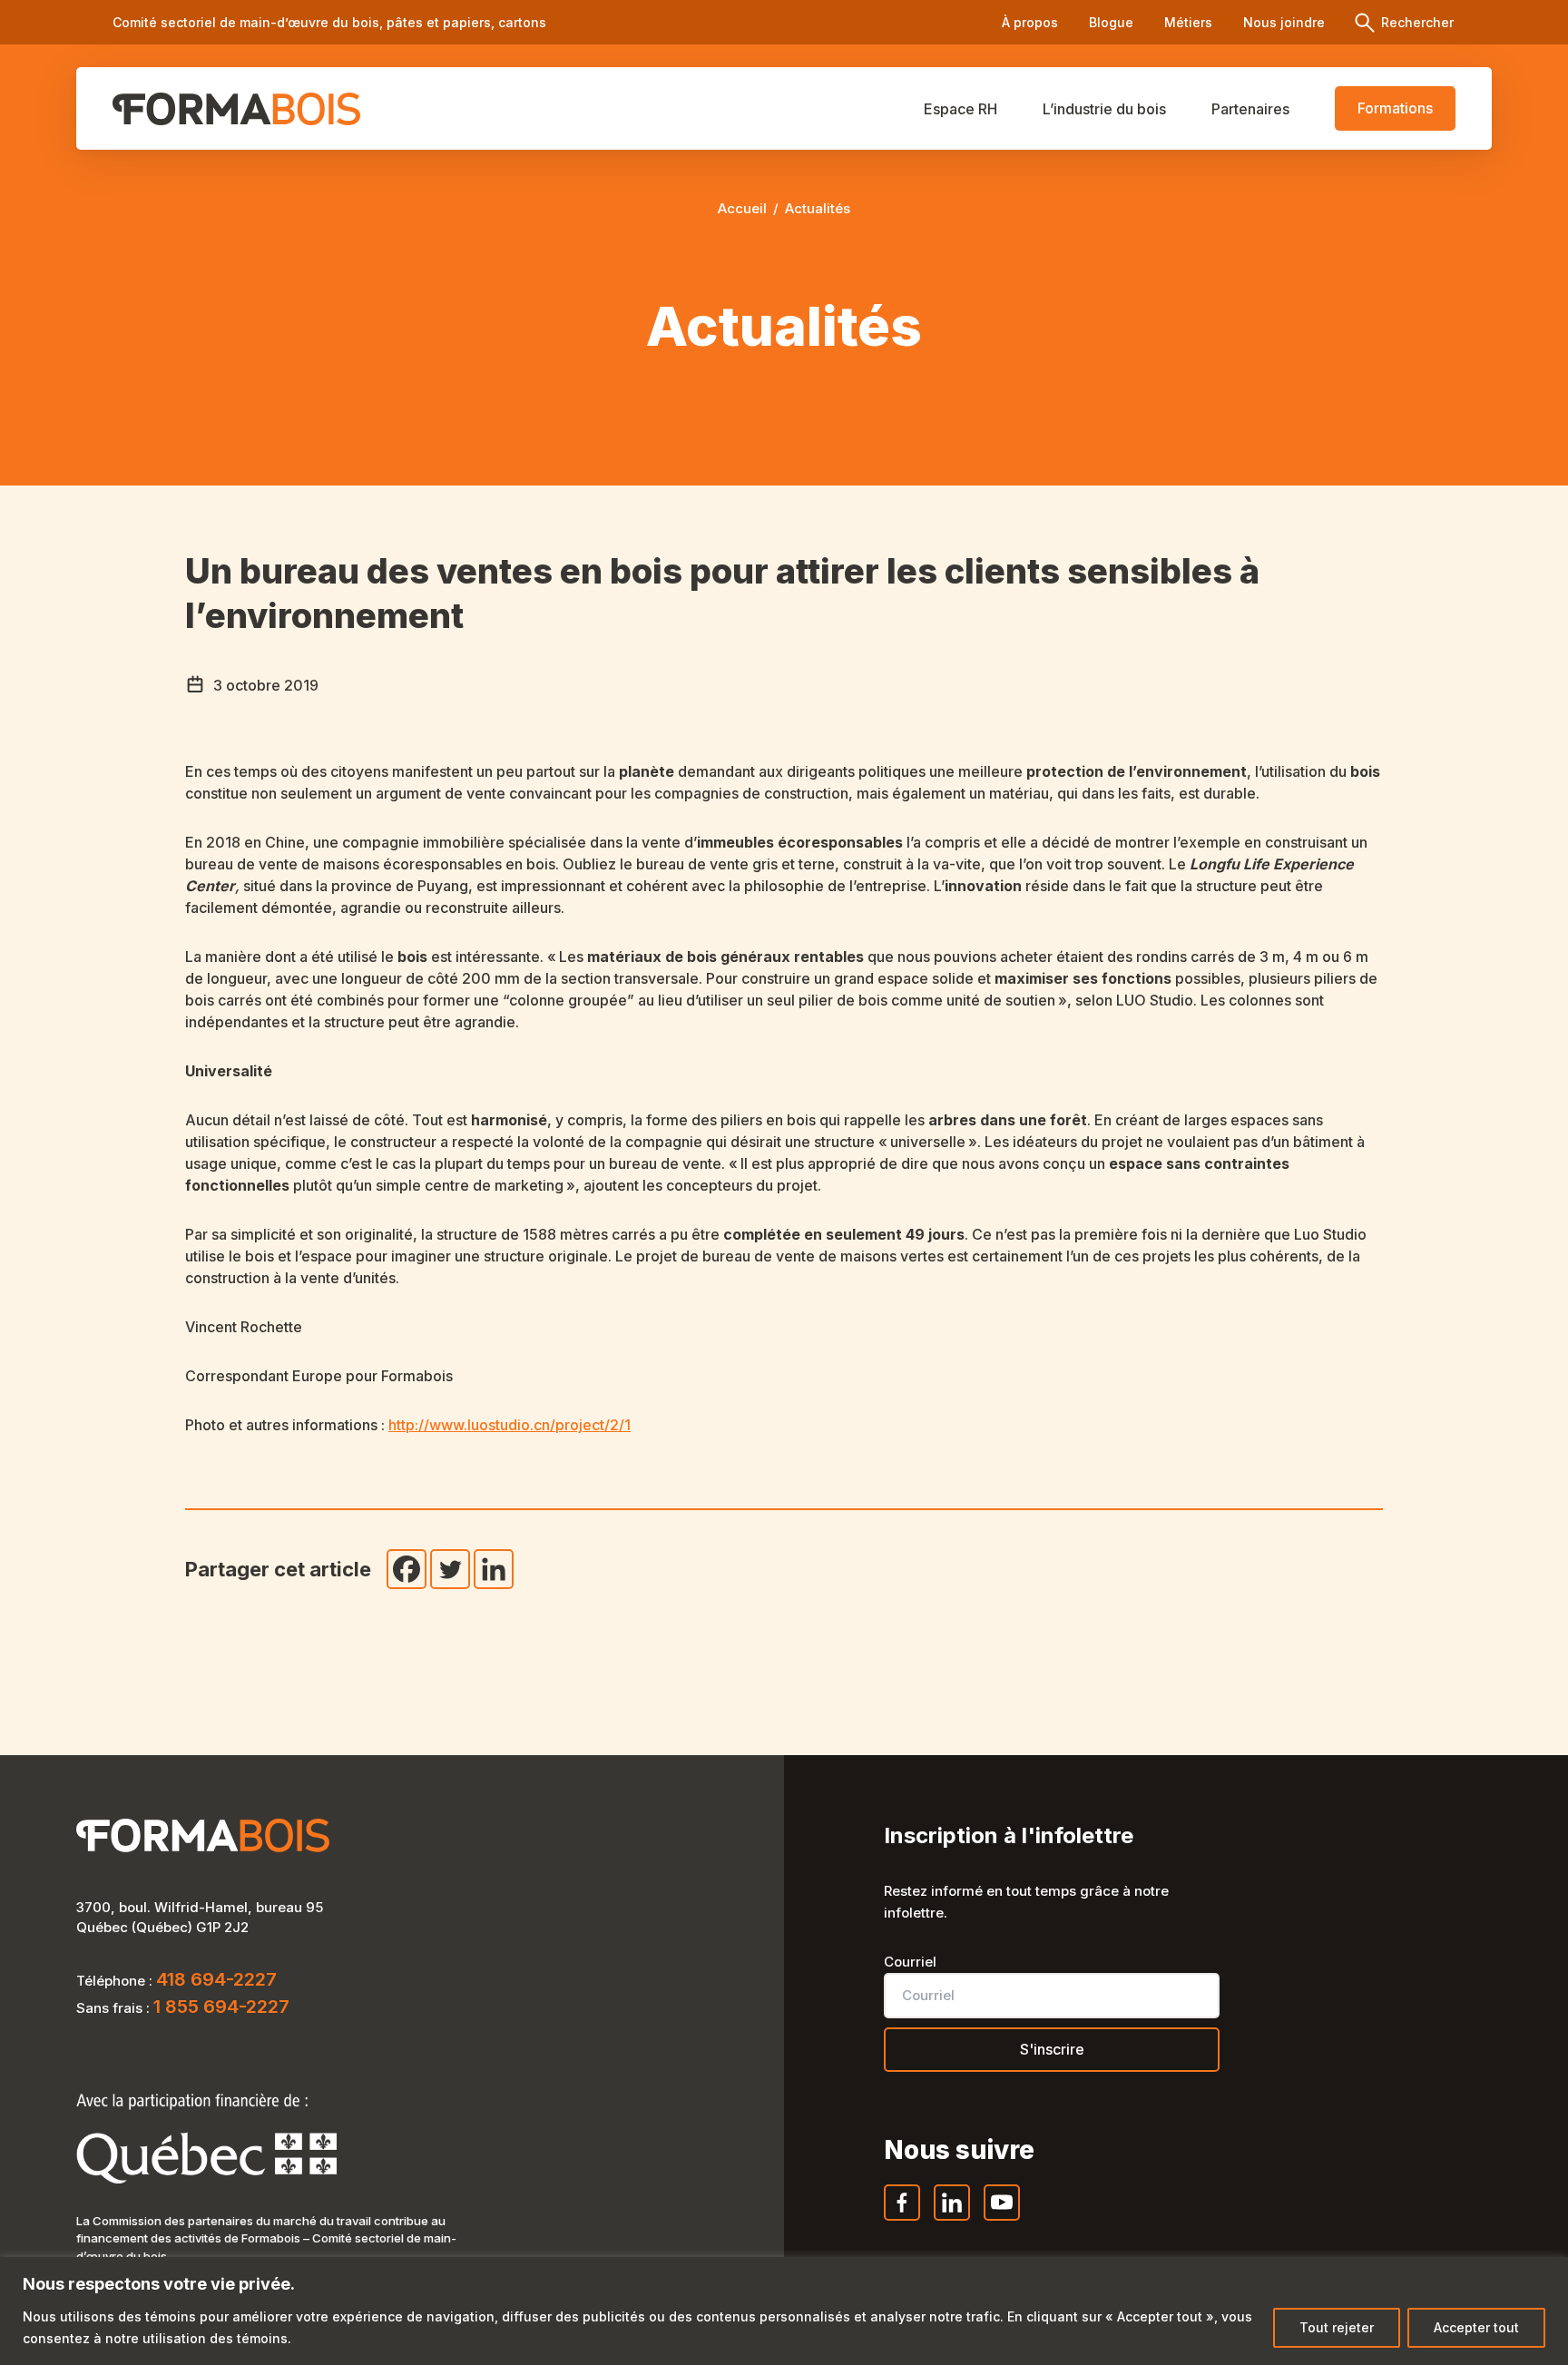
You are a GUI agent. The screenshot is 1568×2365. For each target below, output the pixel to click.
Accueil (742, 208)
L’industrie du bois (1104, 109)
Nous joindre (1284, 22)
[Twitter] (450, 1569)
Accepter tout (1476, 2327)
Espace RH (960, 109)
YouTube (1003, 2220)
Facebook (903, 2220)
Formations (1395, 108)
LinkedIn (953, 2220)
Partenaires (1250, 109)
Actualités (818, 208)
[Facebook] (407, 1569)
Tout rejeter (1337, 2327)
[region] (784, 2311)
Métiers (1188, 22)
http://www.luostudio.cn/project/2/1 (510, 1425)
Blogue (1111, 22)
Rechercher (1416, 22)
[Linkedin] (494, 1569)
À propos (1030, 22)
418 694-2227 (216, 1979)
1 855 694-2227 (221, 2007)
